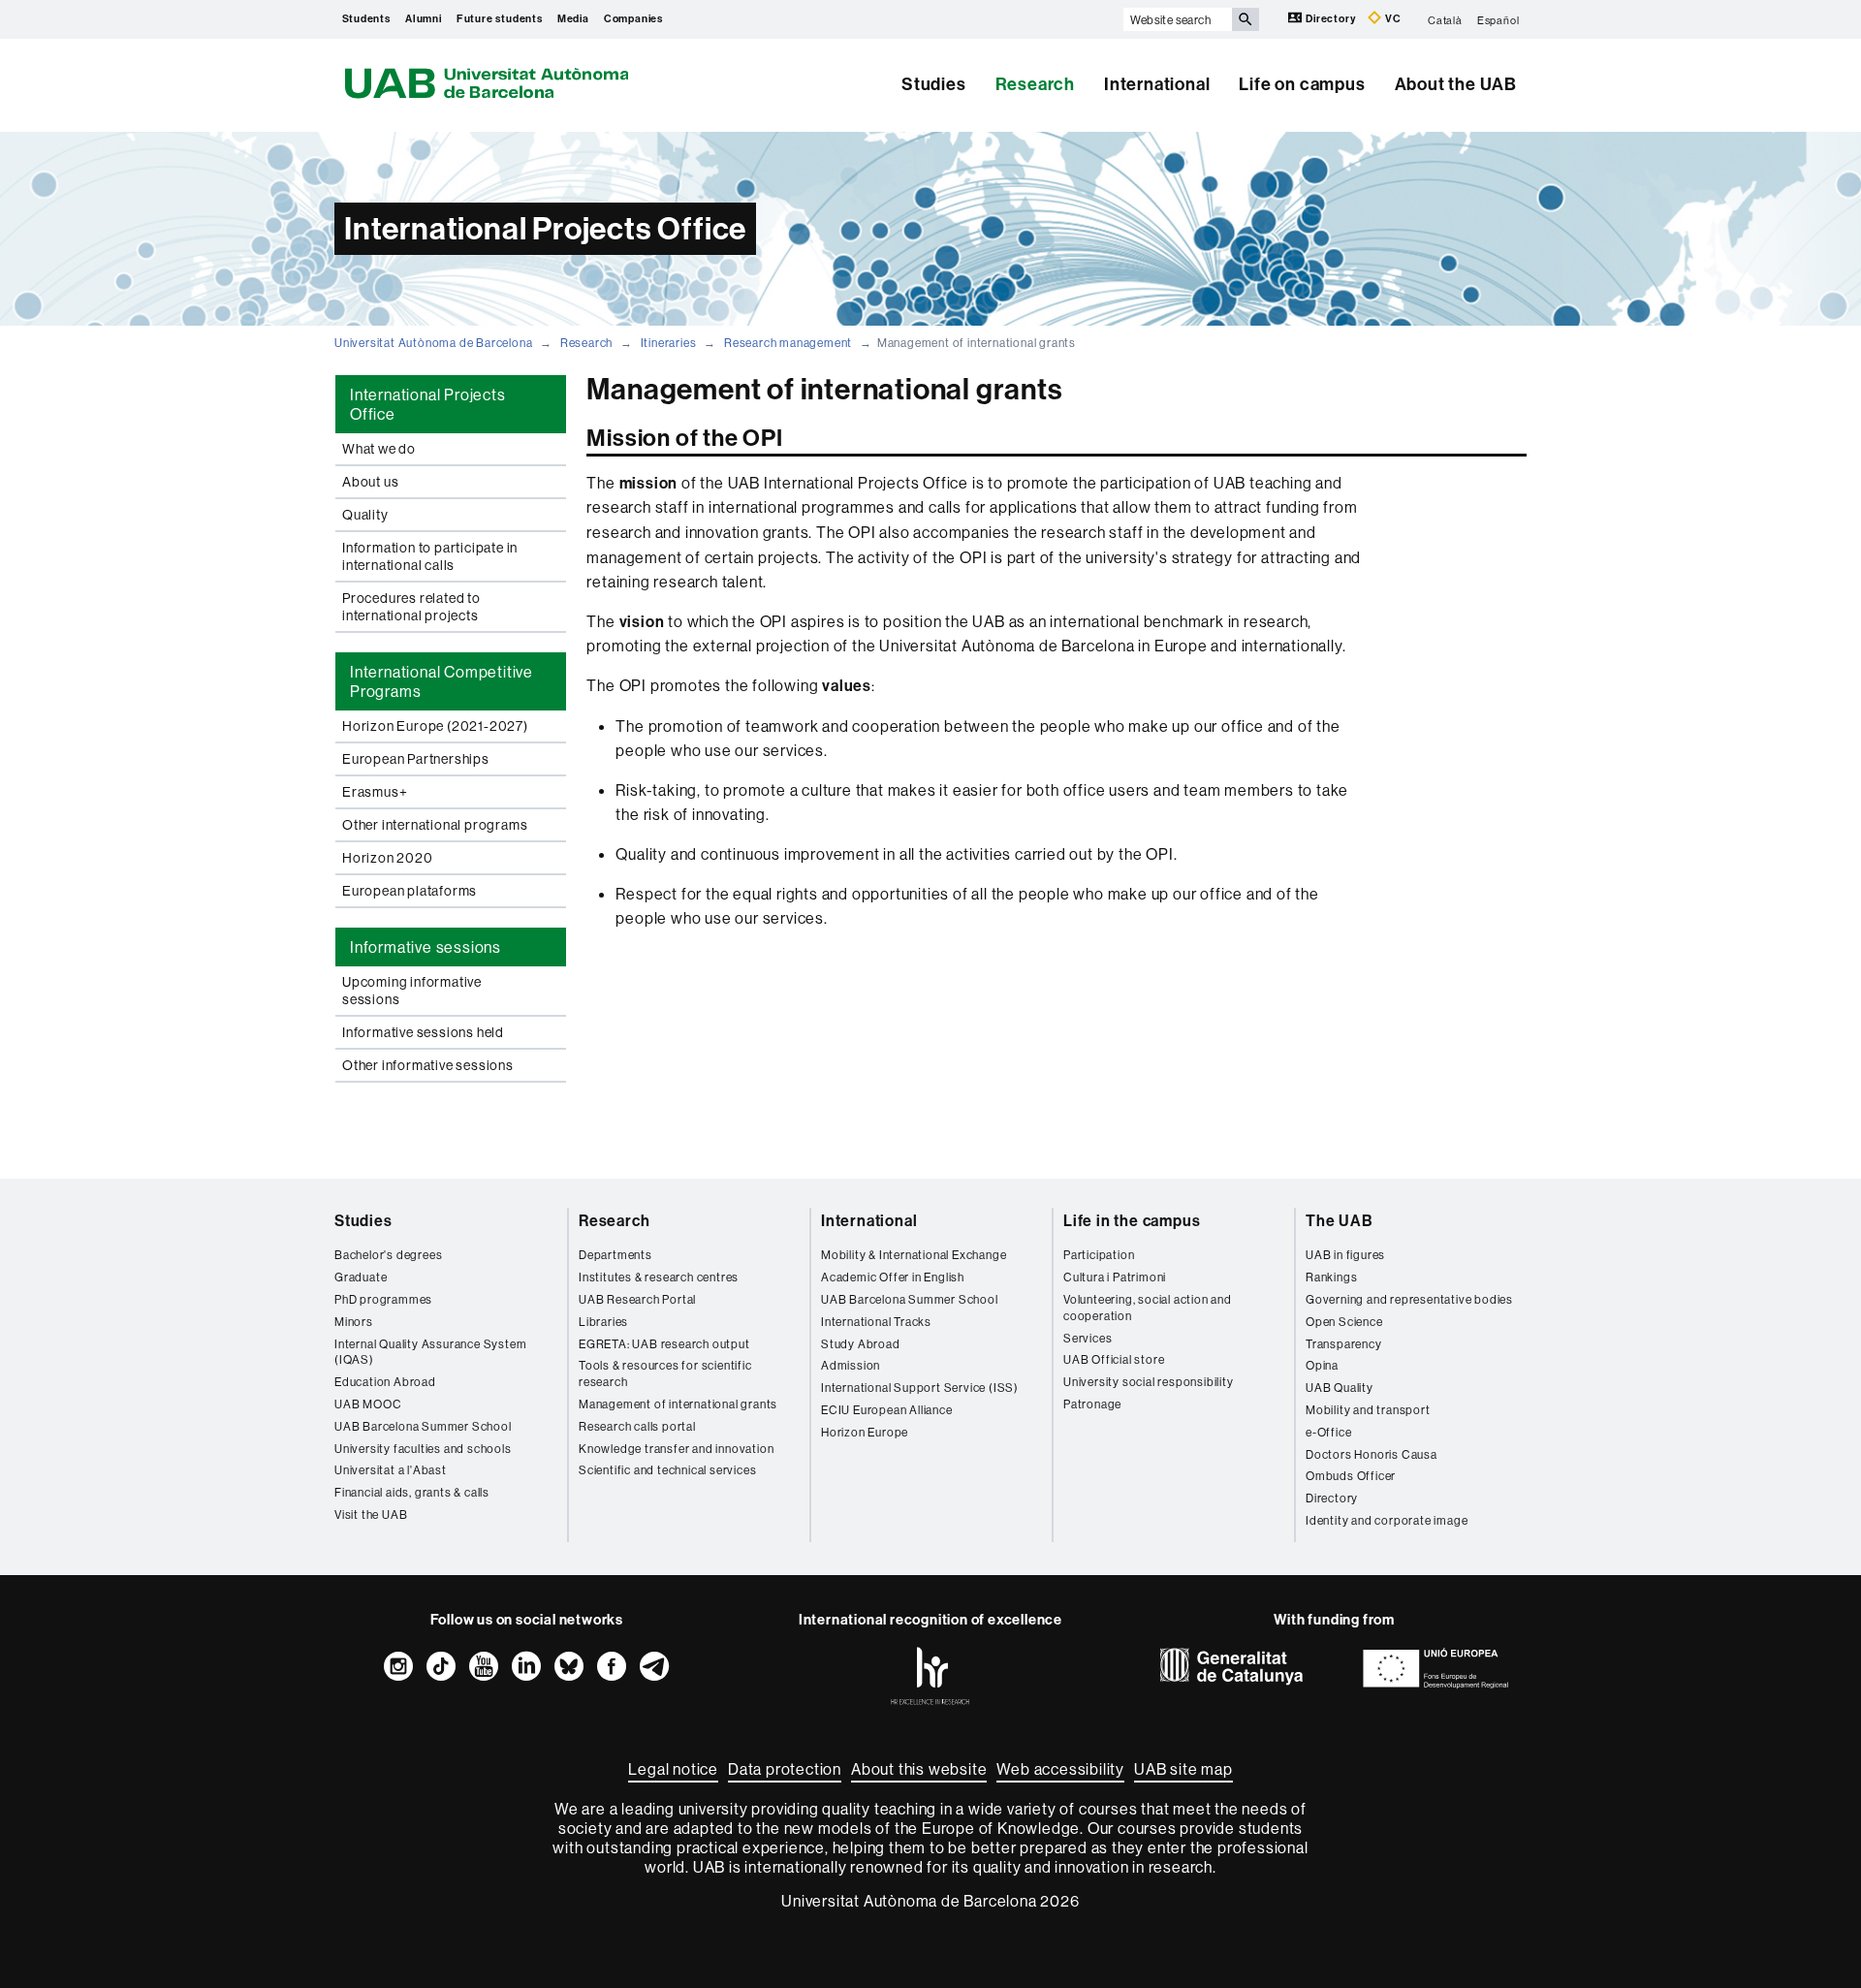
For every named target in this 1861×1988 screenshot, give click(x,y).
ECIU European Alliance (887, 1410)
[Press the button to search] (1246, 19)
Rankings (1331, 1277)
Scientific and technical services (667, 1470)
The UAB (1340, 1221)
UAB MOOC (368, 1404)
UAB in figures (1345, 1255)
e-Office (1328, 1432)
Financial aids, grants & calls (412, 1492)
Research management (788, 343)
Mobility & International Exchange (914, 1255)
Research (1035, 84)
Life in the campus (1132, 1221)
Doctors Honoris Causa (1372, 1454)
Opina (1322, 1365)
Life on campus (1302, 84)
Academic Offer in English (893, 1277)
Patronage (1092, 1404)
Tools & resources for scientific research (665, 1373)
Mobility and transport (1368, 1410)
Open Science (1344, 1322)
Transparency (1344, 1344)
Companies (633, 19)
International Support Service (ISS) (920, 1388)
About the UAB (1456, 84)
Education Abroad (385, 1382)
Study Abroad (861, 1344)
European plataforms (410, 891)
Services (1088, 1338)
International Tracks (876, 1322)
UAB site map (1183, 1769)
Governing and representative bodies (1409, 1299)
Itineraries (669, 343)
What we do (379, 449)
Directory (1330, 19)
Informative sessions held (423, 1032)
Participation (1099, 1255)
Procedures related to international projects (411, 607)
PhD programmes (383, 1299)
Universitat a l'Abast (391, 1470)
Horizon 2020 (388, 858)
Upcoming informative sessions (412, 991)
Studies (934, 84)
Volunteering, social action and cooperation (1148, 1308)
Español (1498, 19)
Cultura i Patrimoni (1115, 1277)
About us (370, 482)
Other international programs (435, 825)
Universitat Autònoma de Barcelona (433, 343)
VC (1391, 19)
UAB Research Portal (637, 1299)
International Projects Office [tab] (428, 404)
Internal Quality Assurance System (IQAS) (430, 1352)
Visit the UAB (371, 1515)
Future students (500, 19)
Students (366, 19)
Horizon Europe (865, 1432)
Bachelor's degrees (388, 1255)
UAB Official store (1114, 1359)
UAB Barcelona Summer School (423, 1426)
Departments (615, 1255)
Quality (365, 515)
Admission (851, 1365)
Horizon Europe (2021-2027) (435, 726)
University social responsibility (1149, 1382)
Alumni (424, 19)
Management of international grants (678, 1404)
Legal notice (673, 1769)
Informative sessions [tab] (426, 947)
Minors (354, 1322)
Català (1445, 19)
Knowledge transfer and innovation (676, 1449)
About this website (919, 1769)
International (1157, 84)
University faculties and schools (423, 1449)
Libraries (603, 1322)
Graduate (361, 1277)
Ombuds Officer (1351, 1476)
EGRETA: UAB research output (664, 1344)
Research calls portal (637, 1426)
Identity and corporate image (1387, 1520)
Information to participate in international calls (430, 556)
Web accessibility (1060, 1769)
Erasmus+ (375, 792)
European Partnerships (416, 759)
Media (573, 19)
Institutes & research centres (659, 1277)
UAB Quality (1340, 1388)
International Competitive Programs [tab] (442, 681)
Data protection (785, 1769)
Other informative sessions (428, 1065)
